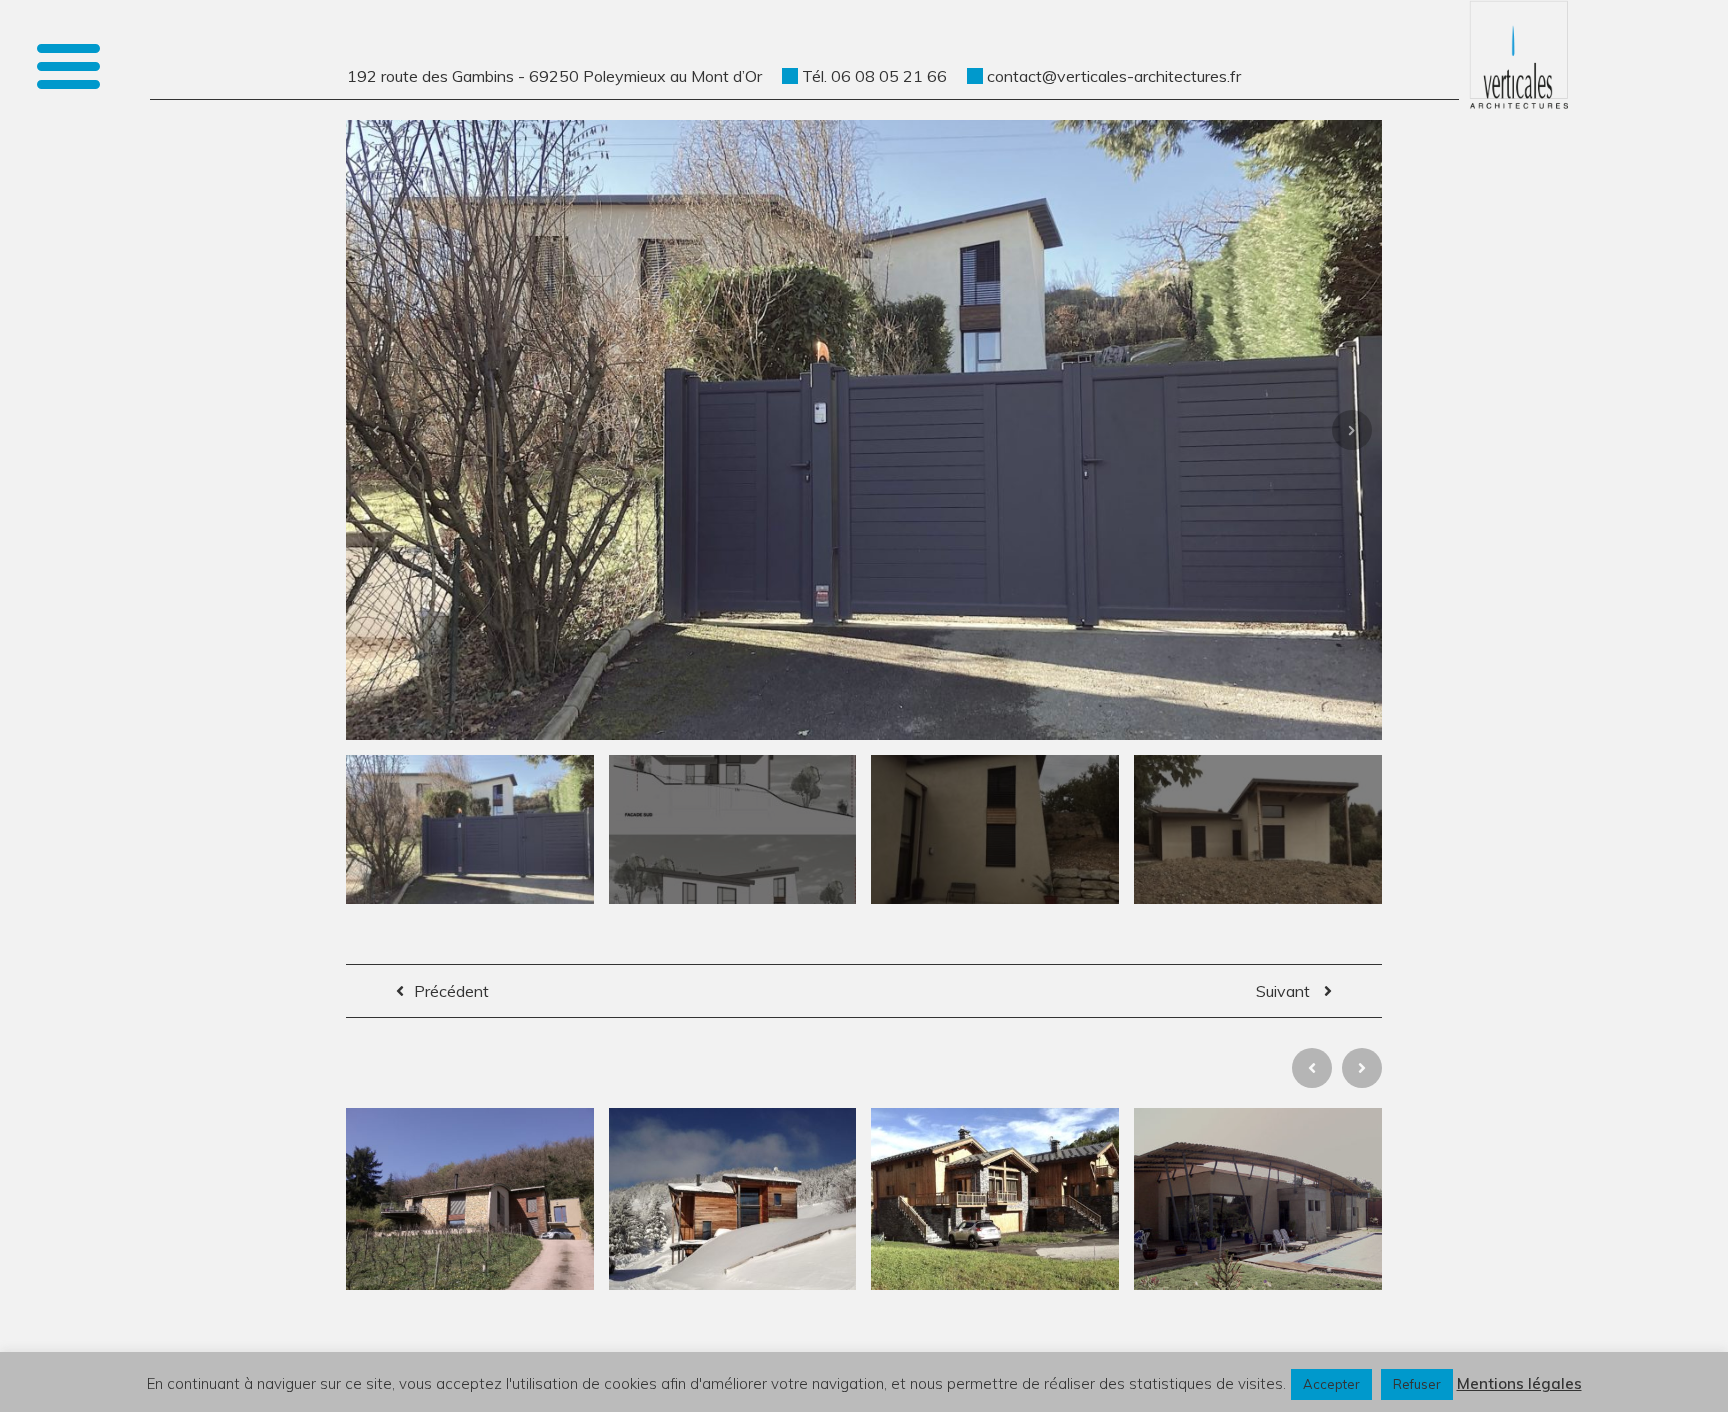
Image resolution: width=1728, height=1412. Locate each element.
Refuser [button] (1417, 1384)
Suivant (1285, 991)
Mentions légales (1519, 1383)
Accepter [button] (1331, 1384)
